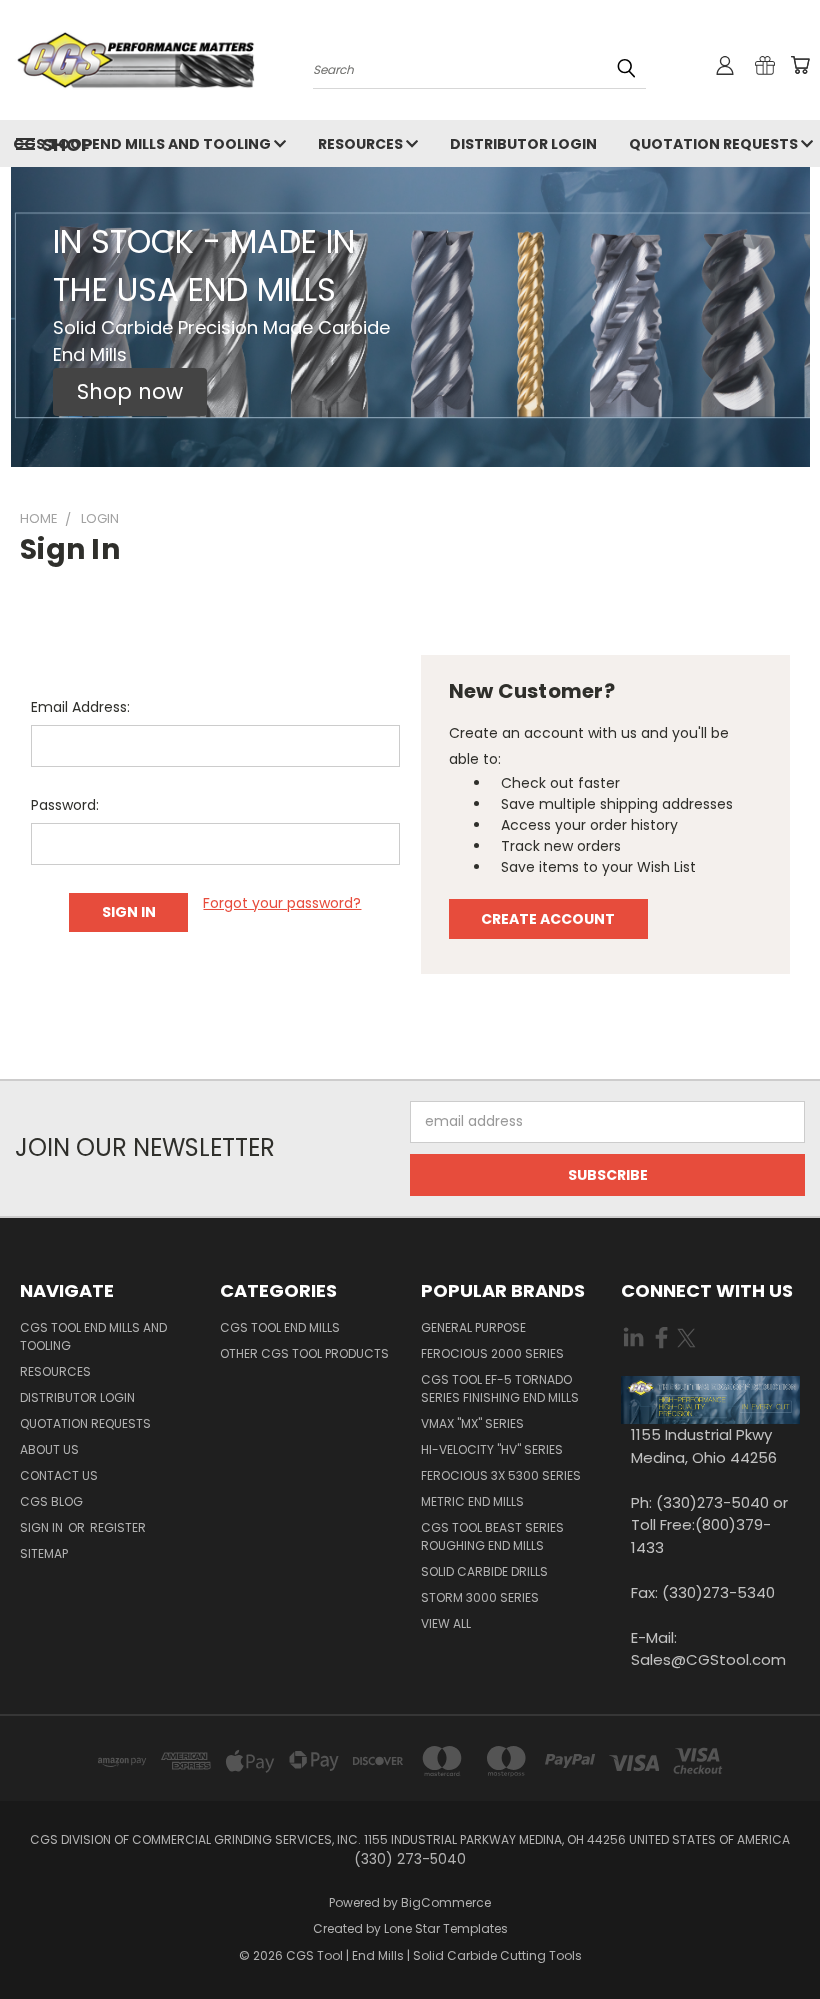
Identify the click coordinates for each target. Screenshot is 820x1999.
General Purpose (473, 1327)
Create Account (548, 919)
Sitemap (44, 1553)
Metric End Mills (472, 1501)
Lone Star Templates (446, 1928)
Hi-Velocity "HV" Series (492, 1449)
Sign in (43, 1527)
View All (446, 1623)
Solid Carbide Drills (484, 1571)
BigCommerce (446, 1902)
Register (118, 1527)
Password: (65, 805)
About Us (49, 1449)
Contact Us (59, 1475)
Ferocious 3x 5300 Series (501, 1475)
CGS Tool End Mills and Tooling (93, 1336)
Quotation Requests (85, 1423)
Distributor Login (523, 144)
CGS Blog (51, 1501)
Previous (789, 1936)
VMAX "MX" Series (472, 1423)
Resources (362, 144)
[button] (130, 392)
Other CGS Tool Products (304, 1353)
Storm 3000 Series (480, 1597)
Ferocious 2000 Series (492, 1353)
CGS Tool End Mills (280, 1327)
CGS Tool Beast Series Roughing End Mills (492, 1536)
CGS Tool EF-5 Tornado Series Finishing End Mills (500, 1388)
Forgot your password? (282, 903)
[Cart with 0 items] (800, 65)
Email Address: (80, 707)
